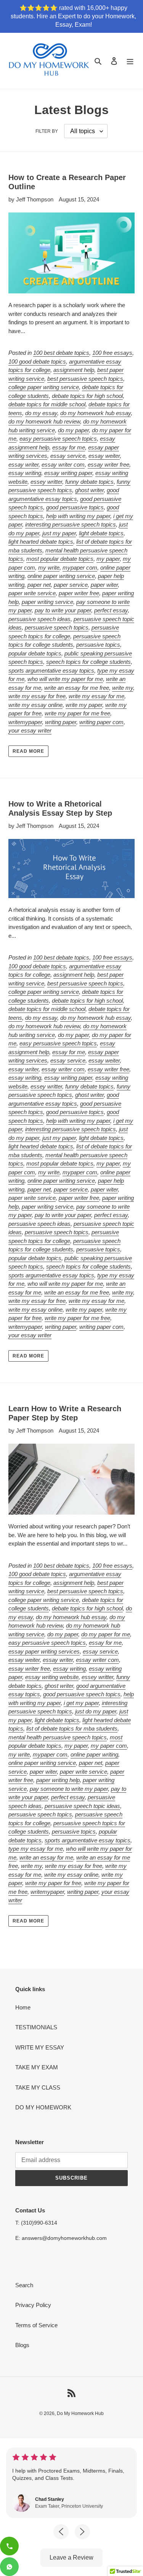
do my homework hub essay (96, 413)
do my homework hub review (44, 421)
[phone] (9, 2546)
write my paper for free (53, 1883)
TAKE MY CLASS (38, 2087)
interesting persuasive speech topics (71, 524)
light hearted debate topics (41, 542)
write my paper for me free (77, 713)
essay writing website (52, 1677)
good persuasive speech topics (82, 1694)
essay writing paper (68, 473)
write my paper (84, 705)
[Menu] (130, 61)
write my (123, 688)
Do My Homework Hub (80, 2413)
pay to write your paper (63, 610)
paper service (71, 585)
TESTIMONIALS (36, 2027)
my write (49, 568)
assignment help (74, 370)
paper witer (104, 585)
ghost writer (89, 490)
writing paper (61, 722)
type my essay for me (36, 1849)
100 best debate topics (61, 353)
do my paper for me (106, 1634)
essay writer (23, 464)
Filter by (47, 131)
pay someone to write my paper (69, 1789)
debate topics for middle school (47, 404)
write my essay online (35, 705)
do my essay (41, 413)
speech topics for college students (88, 662)
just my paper (59, 533)
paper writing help (58, 1780)
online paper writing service (61, 576)
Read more (28, 751)
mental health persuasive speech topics (58, 1737)
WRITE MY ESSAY (40, 2047)
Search (24, 2285)
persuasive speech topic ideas (82, 1806)
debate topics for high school (87, 396)
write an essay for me (46, 1857)
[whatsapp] (9, 2567)
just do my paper (96, 1711)
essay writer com (63, 464)
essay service (68, 456)
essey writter (46, 482)
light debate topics (101, 533)
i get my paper (81, 1703)
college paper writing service (44, 387)
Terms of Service (36, 2325)
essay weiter (104, 456)
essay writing (25, 473)
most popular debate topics (60, 559)
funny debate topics (89, 482)
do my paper (73, 430)
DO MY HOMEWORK (43, 2107)
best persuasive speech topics (85, 379)
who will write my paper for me (65, 679)
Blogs (22, 2345)
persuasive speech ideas (39, 619)
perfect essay (111, 610)
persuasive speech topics (57, 627)
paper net (39, 585)
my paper (108, 559)
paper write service (32, 593)
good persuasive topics (75, 507)
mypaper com (80, 568)
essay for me (69, 447)
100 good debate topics (37, 361)
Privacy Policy (33, 2305)
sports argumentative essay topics (51, 671)
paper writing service (47, 602)
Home (23, 2007)
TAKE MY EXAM (37, 2067)
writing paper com (101, 722)
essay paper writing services (44, 1651)
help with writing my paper (78, 516)
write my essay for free (37, 696)
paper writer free (79, 593)
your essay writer (30, 730)
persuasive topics (98, 645)
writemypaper (25, 722)
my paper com (109, 1746)
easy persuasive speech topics (58, 439)
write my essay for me (96, 696)
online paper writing (94, 1754)
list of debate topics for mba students (72, 1728)
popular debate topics (35, 653)
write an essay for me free (77, 688)
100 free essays (112, 353)
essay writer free (108, 464)
